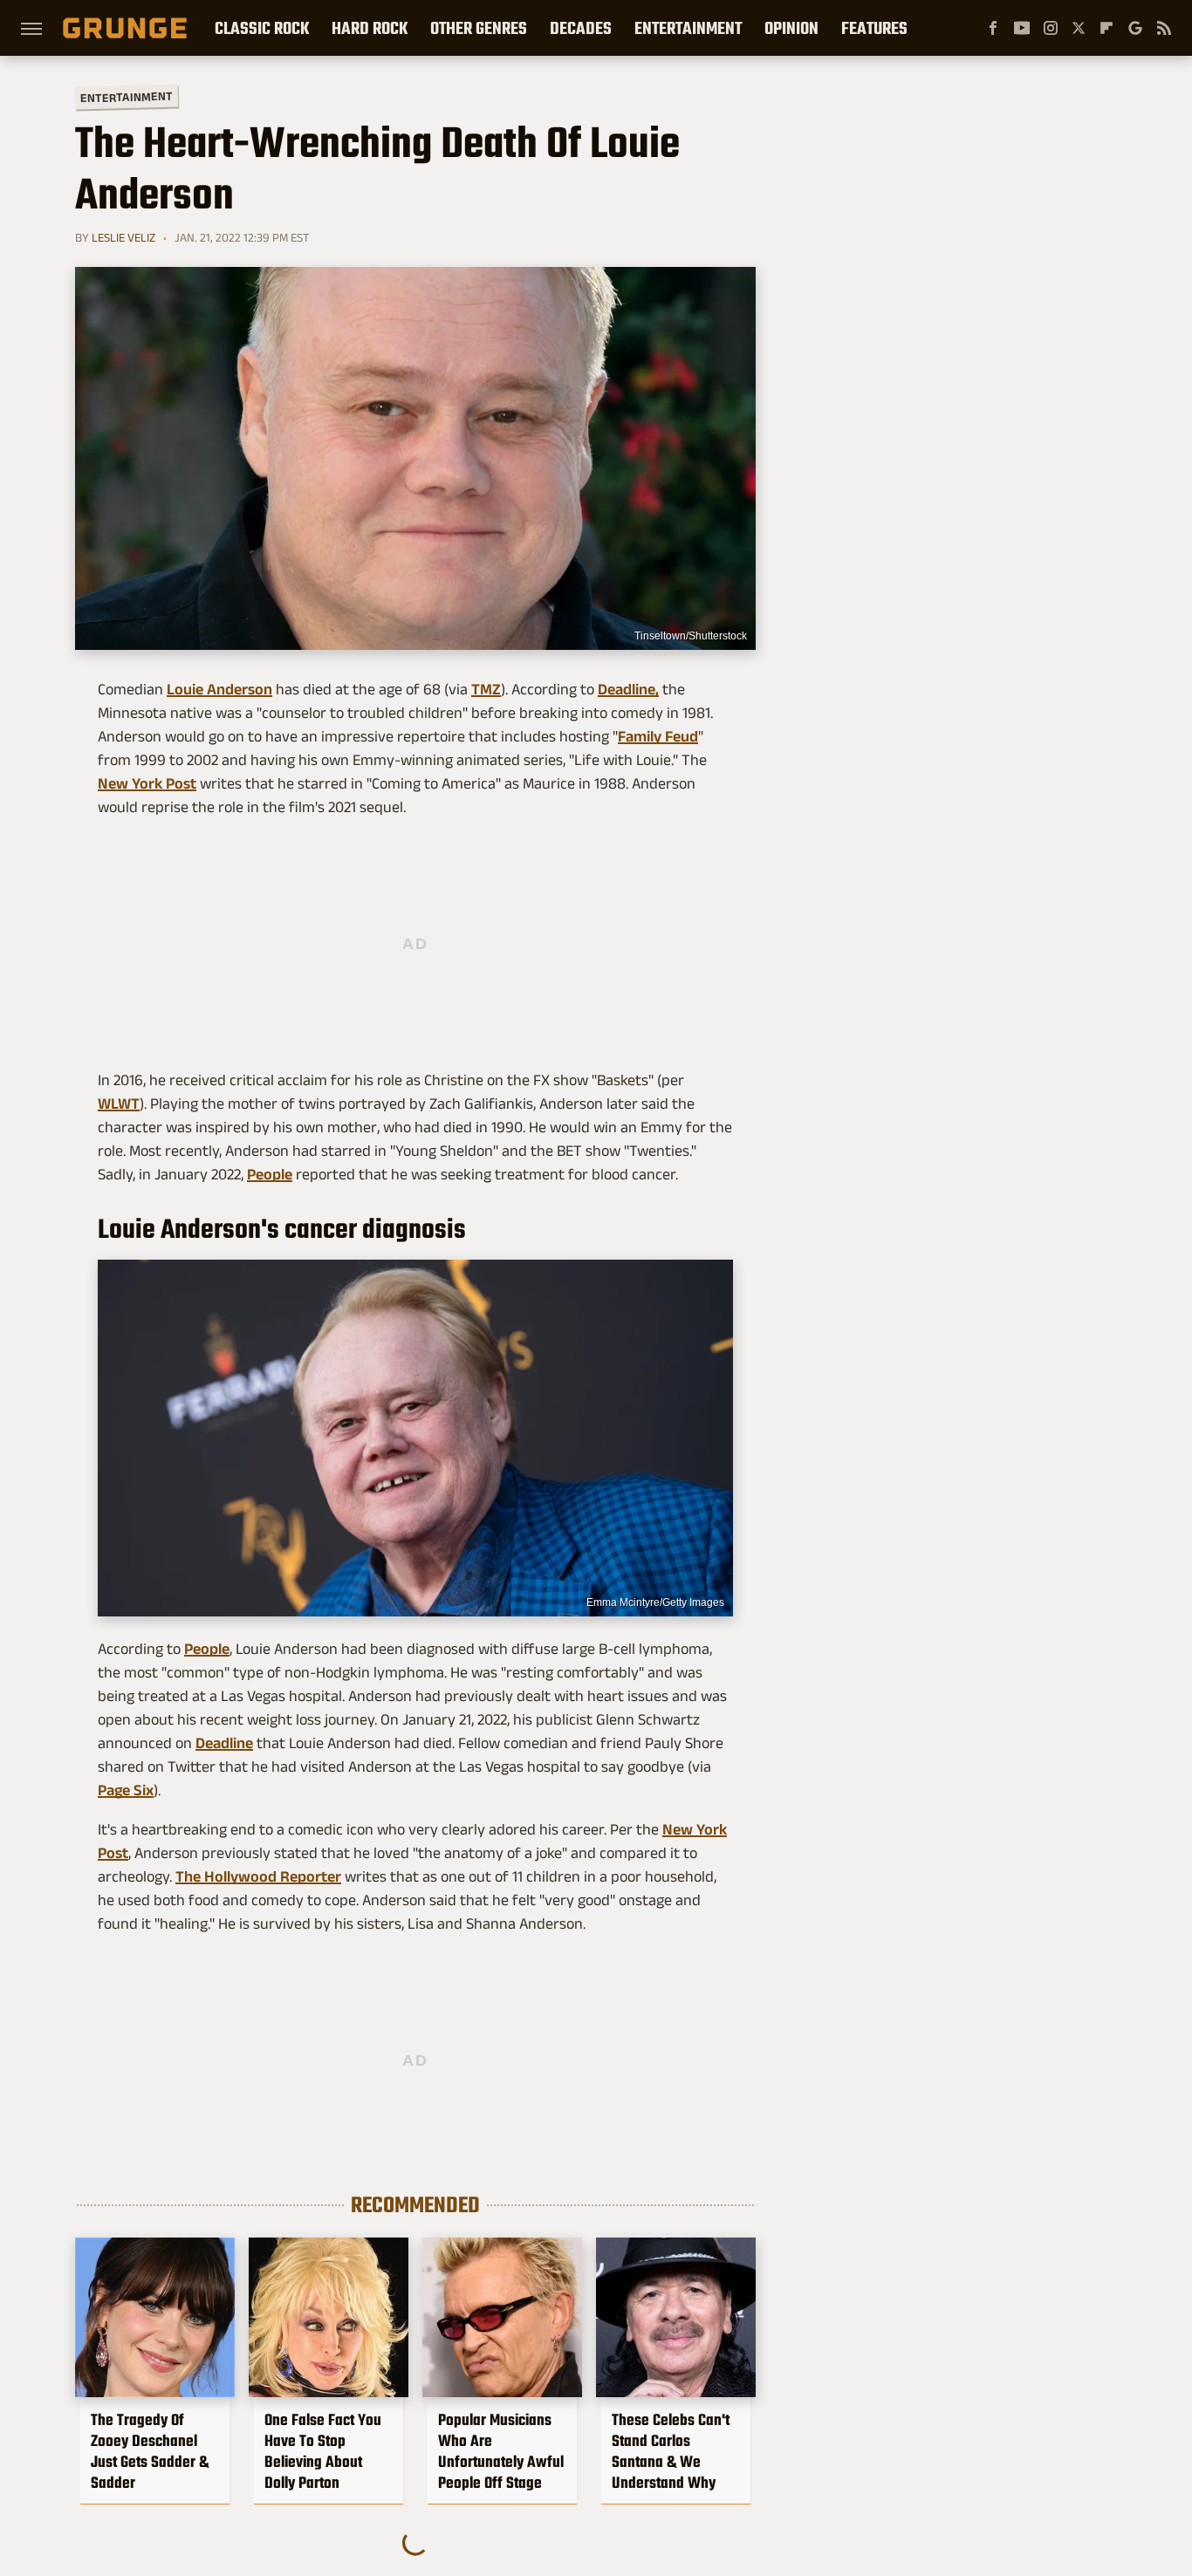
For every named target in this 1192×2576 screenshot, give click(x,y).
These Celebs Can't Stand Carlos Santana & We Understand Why (671, 2451)
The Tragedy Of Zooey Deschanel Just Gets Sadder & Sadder (150, 2451)
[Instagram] (1051, 28)
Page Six (126, 1790)
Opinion (791, 28)
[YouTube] (1022, 28)
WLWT (119, 1104)
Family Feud (658, 736)
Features (874, 28)
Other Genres (479, 28)
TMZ (486, 689)
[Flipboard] (1106, 28)
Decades (581, 28)
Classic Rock (262, 28)
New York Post (147, 783)
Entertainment (688, 28)
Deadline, (628, 689)
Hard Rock (370, 28)
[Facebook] (993, 28)
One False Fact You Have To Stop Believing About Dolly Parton (323, 2451)
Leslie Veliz (123, 237)
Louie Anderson (219, 689)
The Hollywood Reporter (258, 1876)
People (270, 1174)
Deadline (224, 1743)
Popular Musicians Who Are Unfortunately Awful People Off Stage (501, 2451)
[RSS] (1164, 28)
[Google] (1135, 28)
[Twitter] (1079, 28)
